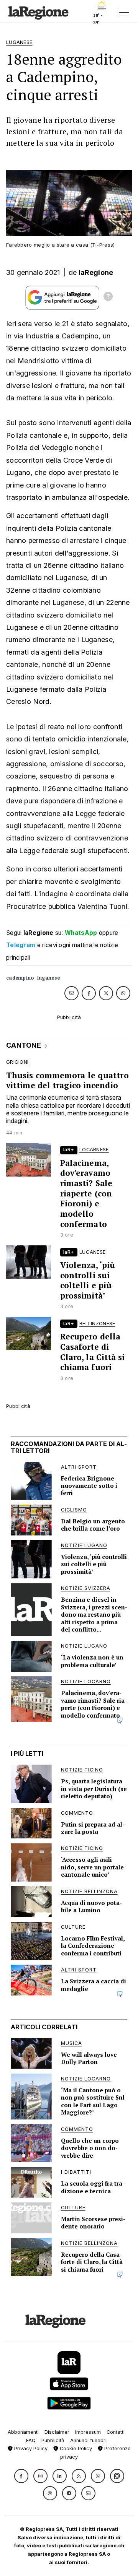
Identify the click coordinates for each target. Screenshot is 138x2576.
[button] (21, 2476)
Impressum (88, 2432)
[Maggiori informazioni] (108, 297)
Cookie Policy (75, 2448)
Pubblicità (53, 2440)
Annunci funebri (88, 2440)
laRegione (96, 272)
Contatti (116, 2432)
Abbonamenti (23, 2432)
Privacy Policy (30, 2448)
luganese (48, 978)
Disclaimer (57, 2432)
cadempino (20, 978)
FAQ (31, 2440)
